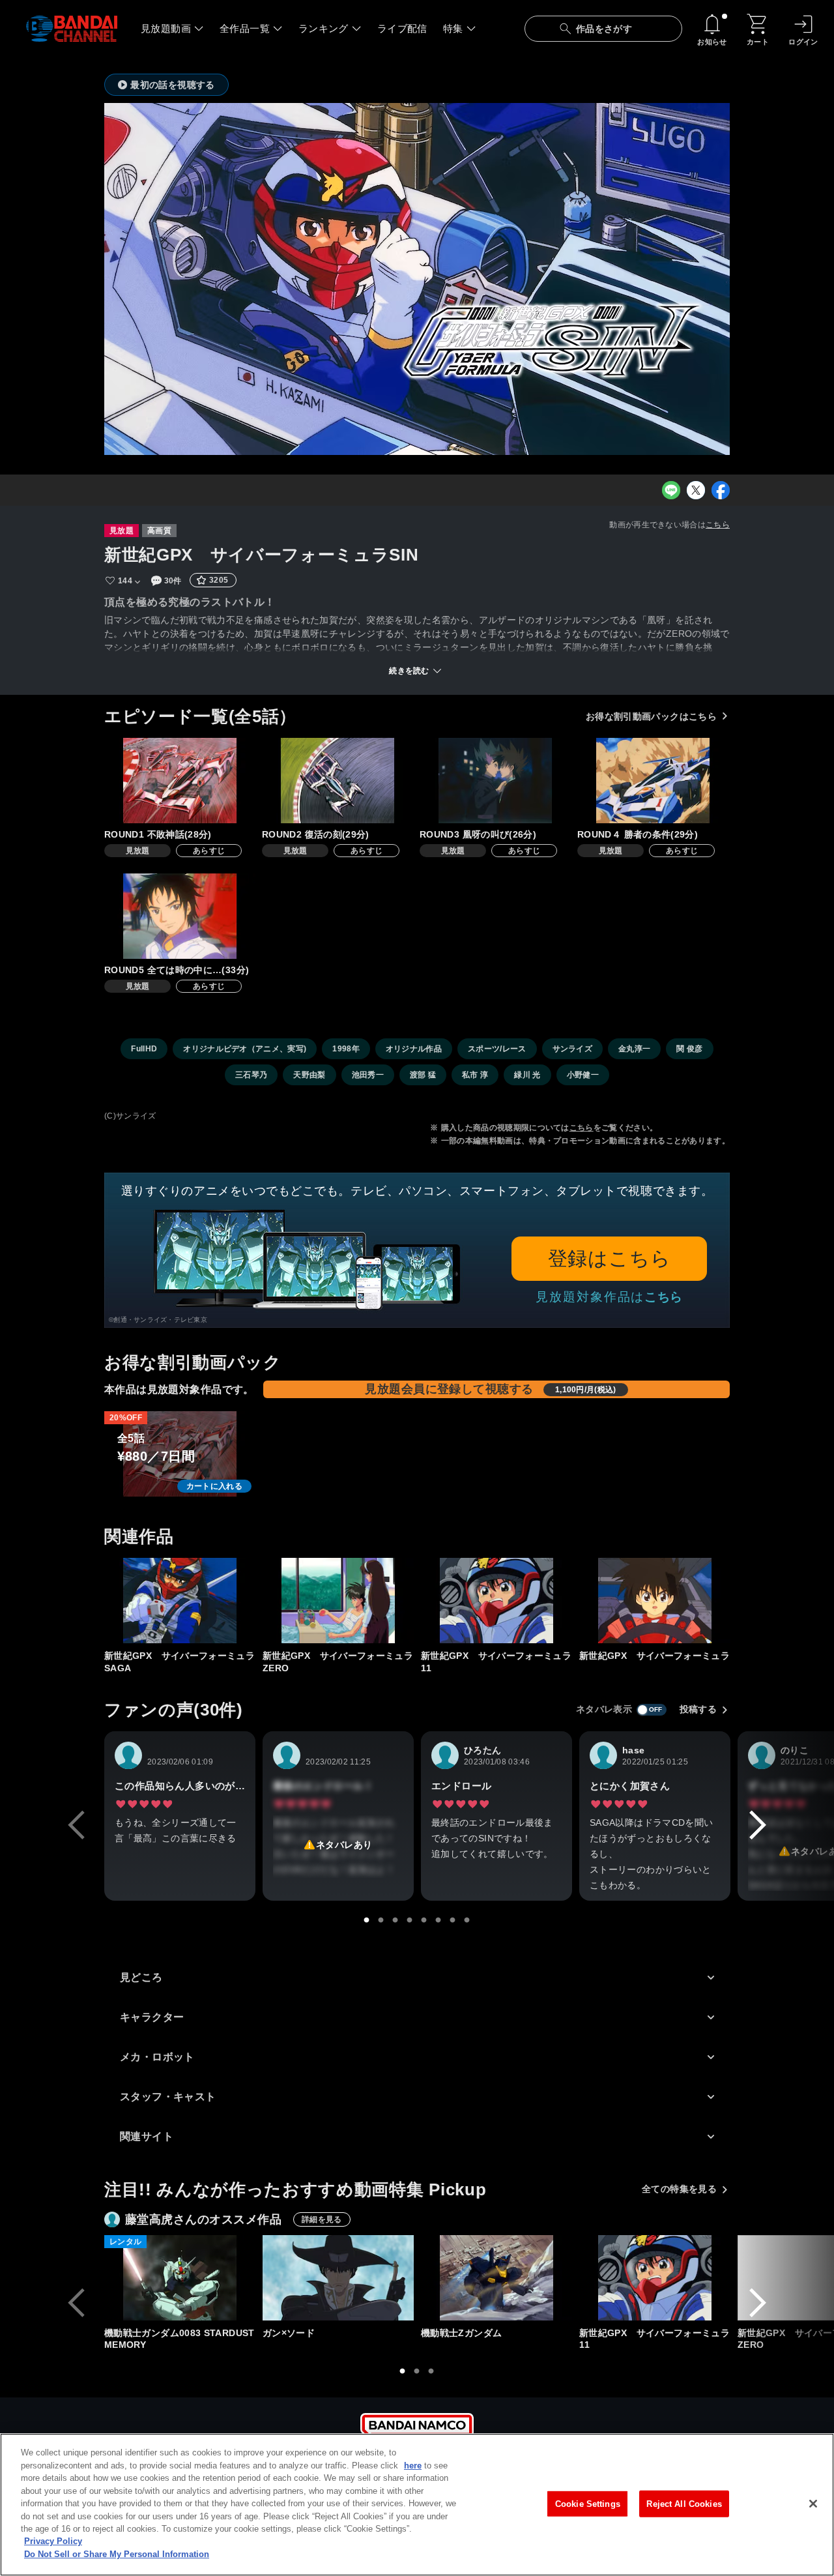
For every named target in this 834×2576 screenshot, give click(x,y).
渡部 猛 (423, 1075)
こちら (718, 525)
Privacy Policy (53, 2542)
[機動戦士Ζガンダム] (496, 2278)
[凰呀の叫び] (495, 781)
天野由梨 (309, 1075)
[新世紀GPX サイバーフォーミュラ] (655, 1601)
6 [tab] (439, 1920)
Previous (76, 1825)
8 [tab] (467, 1920)
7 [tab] (453, 1920)
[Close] (813, 2504)
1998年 (346, 1049)
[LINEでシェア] (671, 490)
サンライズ (573, 1049)
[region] (417, 2505)
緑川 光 (527, 1075)
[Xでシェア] (696, 490)
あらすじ (209, 851)
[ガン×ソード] (338, 2278)
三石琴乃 (251, 1075)
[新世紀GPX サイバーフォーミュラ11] (496, 1601)
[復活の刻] (338, 781)
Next (758, 1825)
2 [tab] (381, 1920)
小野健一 (583, 1075)
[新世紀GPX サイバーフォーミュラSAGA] (180, 1601)
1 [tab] (367, 1920)
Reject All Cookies (684, 2503)
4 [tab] (410, 1920)
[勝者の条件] (653, 781)
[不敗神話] (180, 781)
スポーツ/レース (497, 1049)
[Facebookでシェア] (721, 490)
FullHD (144, 1049)
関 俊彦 (689, 1049)
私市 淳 (475, 1075)
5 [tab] (424, 1920)
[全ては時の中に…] (180, 916)
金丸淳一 (634, 1049)
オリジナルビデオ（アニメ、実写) (245, 1049)
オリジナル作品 (414, 1049)
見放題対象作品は (609, 1297)
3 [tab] (395, 1920)
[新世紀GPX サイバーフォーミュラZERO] (338, 1601)
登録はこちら (610, 1258)
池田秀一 (368, 1075)
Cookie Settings (588, 2503)
